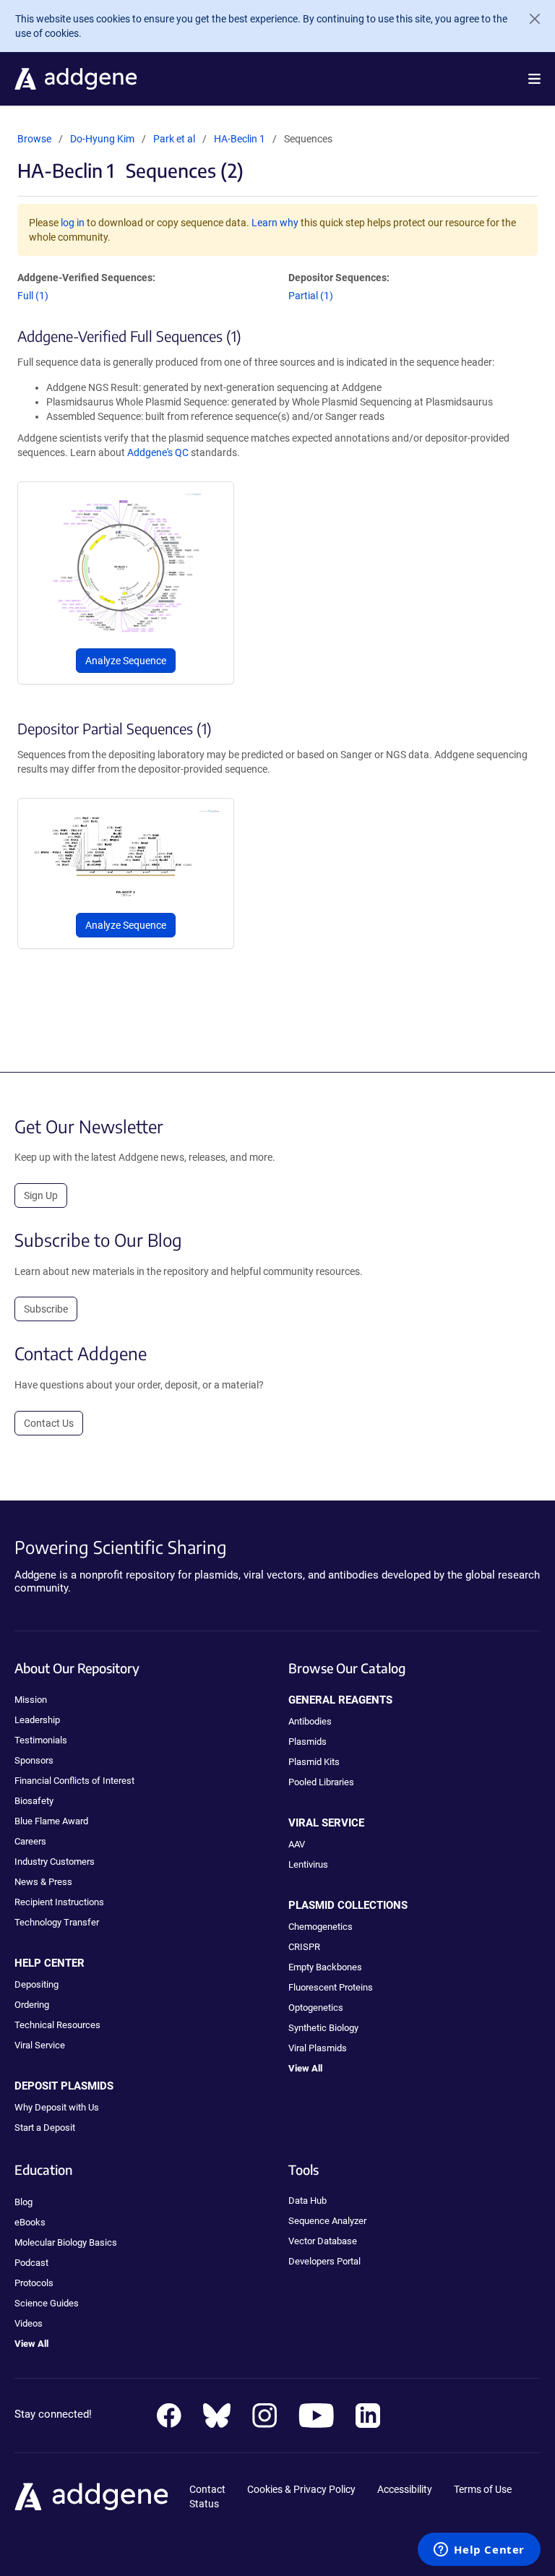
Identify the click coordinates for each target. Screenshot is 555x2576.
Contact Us (49, 1423)
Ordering (32, 2005)
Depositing (36, 1984)
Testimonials (41, 1740)
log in (73, 223)
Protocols (34, 2283)
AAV (297, 1844)
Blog (23, 2202)
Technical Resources (57, 2025)
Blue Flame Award (51, 1821)
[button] (534, 79)
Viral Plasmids (318, 2048)
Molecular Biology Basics (66, 2242)
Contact (207, 2489)
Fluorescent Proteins (331, 1987)
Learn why (275, 223)
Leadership (37, 1720)
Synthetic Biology (323, 2028)
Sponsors (34, 1760)
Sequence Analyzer (327, 2221)
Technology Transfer (57, 1922)
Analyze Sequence (126, 661)
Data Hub (307, 2201)
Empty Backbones (325, 1967)
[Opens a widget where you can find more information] (479, 2551)
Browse (34, 139)
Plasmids (307, 1742)
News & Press (43, 1882)
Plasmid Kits (314, 1762)
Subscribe (46, 1309)
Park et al (175, 139)
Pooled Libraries (321, 1782)
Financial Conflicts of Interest (74, 1781)
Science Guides (47, 2303)
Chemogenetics (320, 1927)
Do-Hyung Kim (102, 139)
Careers (30, 1841)
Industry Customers (55, 1862)
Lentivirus (308, 1864)
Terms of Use (483, 2489)
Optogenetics (316, 2008)
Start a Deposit (45, 2128)
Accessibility (405, 2489)
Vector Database (323, 2241)
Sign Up (41, 1195)
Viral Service (40, 2045)
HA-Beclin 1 (240, 139)
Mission (31, 1700)
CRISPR (304, 1947)
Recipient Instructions (59, 1902)
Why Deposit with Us (57, 2107)
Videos (29, 2323)
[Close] (529, 19)
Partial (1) (311, 296)
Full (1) (33, 296)
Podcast (31, 2263)
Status (204, 2504)
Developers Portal (324, 2261)
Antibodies (310, 1721)
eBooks (30, 2222)
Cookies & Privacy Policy (301, 2489)
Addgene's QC (158, 452)
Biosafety (34, 1801)
